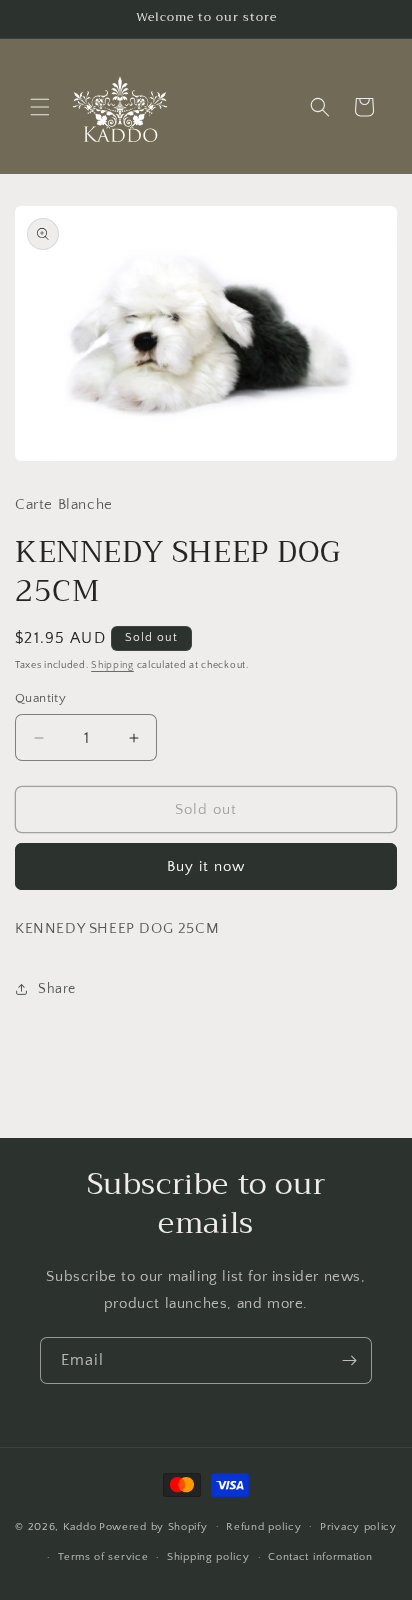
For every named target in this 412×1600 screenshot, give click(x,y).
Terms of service (103, 1557)
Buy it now (206, 866)
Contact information (320, 1557)
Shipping (112, 665)
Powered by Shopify (153, 1526)
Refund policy (263, 1527)
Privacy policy (358, 1527)
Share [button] (57, 989)
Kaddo (80, 1526)
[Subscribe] (349, 1360)
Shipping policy (208, 1557)
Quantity (40, 698)
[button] (40, 107)
